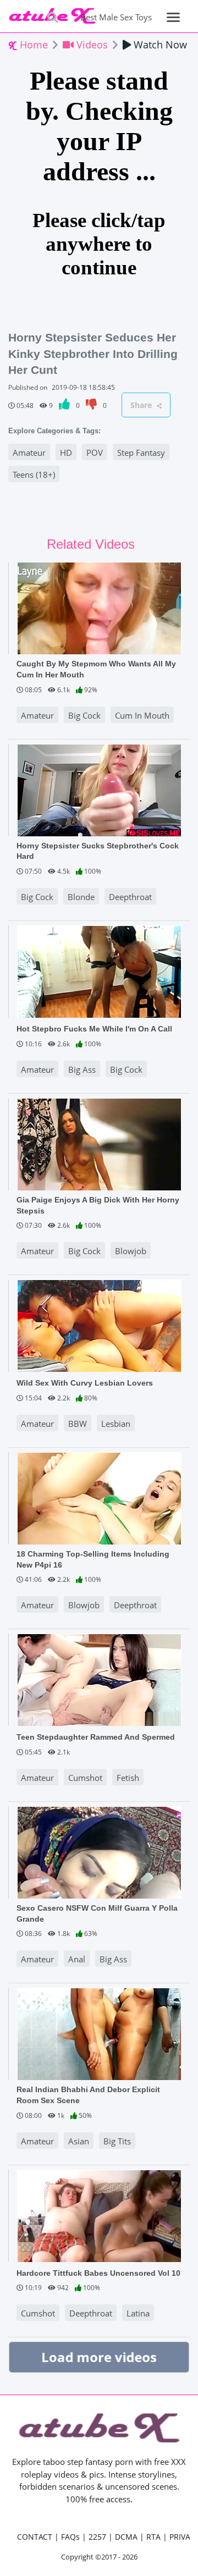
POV (95, 453)
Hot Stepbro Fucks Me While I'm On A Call (94, 1029)
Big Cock (84, 715)
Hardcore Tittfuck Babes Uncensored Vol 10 (98, 2273)
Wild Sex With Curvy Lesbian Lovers (85, 1383)
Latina (138, 2313)
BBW (78, 1424)
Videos (91, 45)
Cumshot (85, 1778)
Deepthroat (130, 897)
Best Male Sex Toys (116, 17)
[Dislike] (92, 406)
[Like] (65, 406)
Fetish (128, 1778)
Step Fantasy (141, 453)
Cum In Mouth (142, 715)
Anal (77, 1959)
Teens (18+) (34, 475)
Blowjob (131, 1251)
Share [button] (142, 405)
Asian (79, 2141)
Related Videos (91, 544)
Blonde (81, 897)
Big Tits (117, 2141)
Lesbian (116, 1424)
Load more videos (99, 2357)
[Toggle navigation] (174, 17)
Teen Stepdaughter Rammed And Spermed (96, 1737)
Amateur (29, 453)
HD (66, 453)
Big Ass (82, 1069)
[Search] (53, 17)
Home (32, 45)
